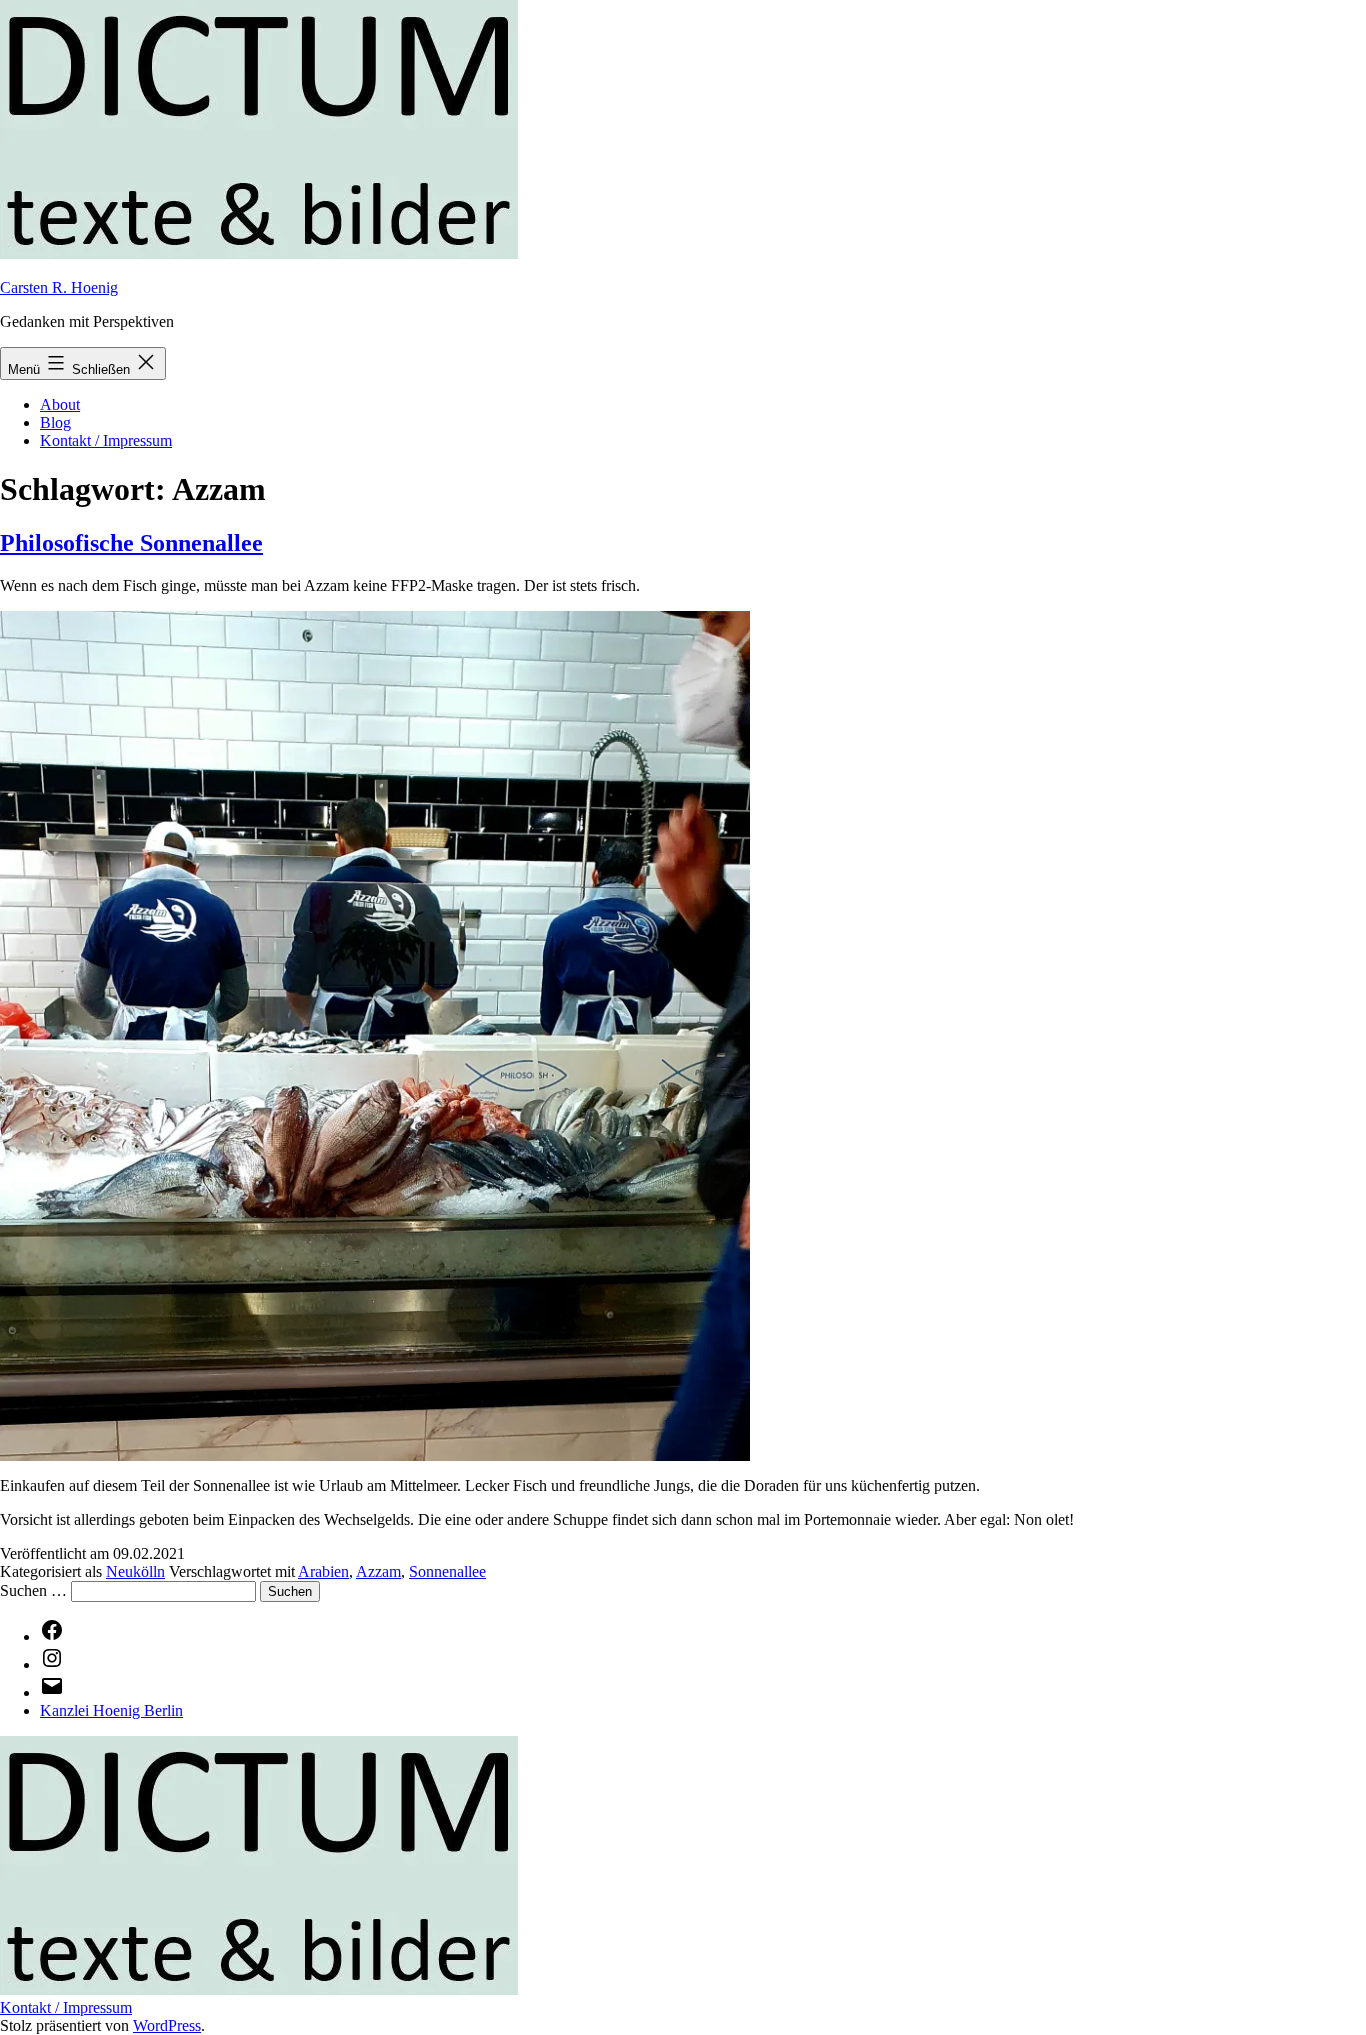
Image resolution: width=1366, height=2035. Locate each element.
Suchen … (33, 1590)
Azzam (378, 1571)
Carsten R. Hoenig (59, 287)
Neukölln (135, 1571)
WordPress (167, 2025)
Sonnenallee (447, 1571)
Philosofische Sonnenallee (131, 543)
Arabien (323, 1571)
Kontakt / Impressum (106, 440)
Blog (55, 422)
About (60, 404)
